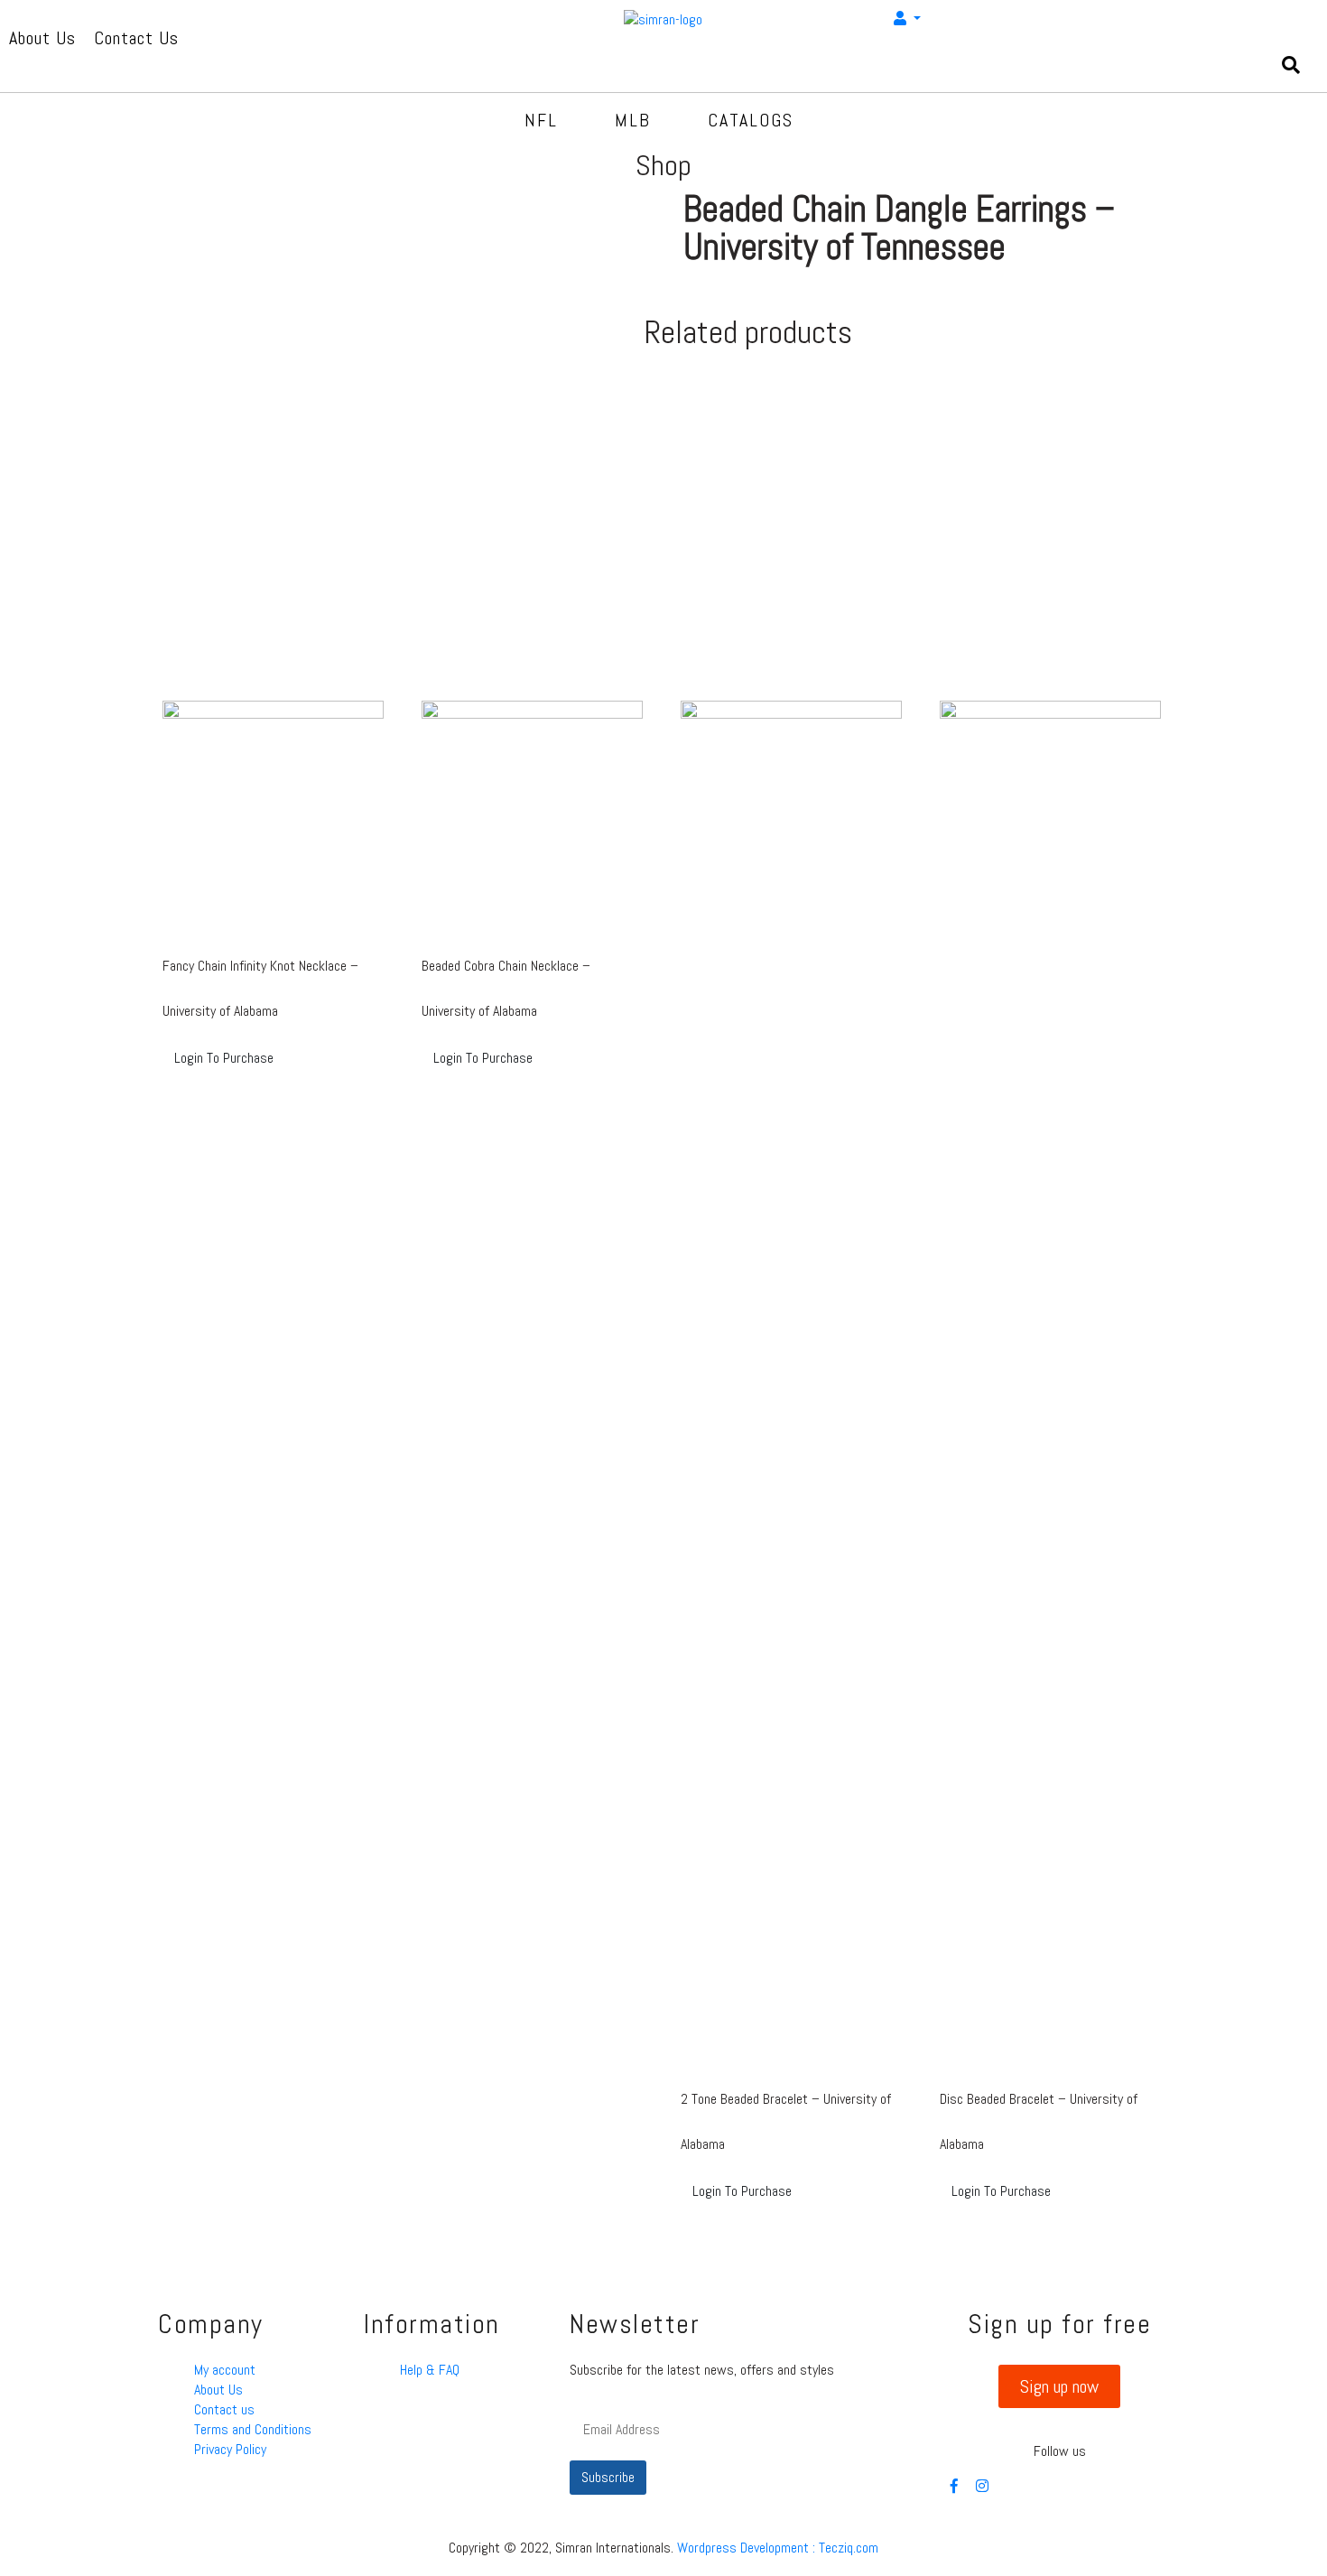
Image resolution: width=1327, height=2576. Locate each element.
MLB (633, 120)
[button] (1059, 2386)
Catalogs (751, 120)
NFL (541, 120)
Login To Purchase (224, 1058)
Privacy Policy (230, 2449)
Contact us (224, 2409)
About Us (218, 2390)
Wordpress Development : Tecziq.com (778, 2548)
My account (225, 2370)
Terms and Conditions (253, 2429)
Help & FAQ (430, 2370)
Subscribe (608, 2477)
